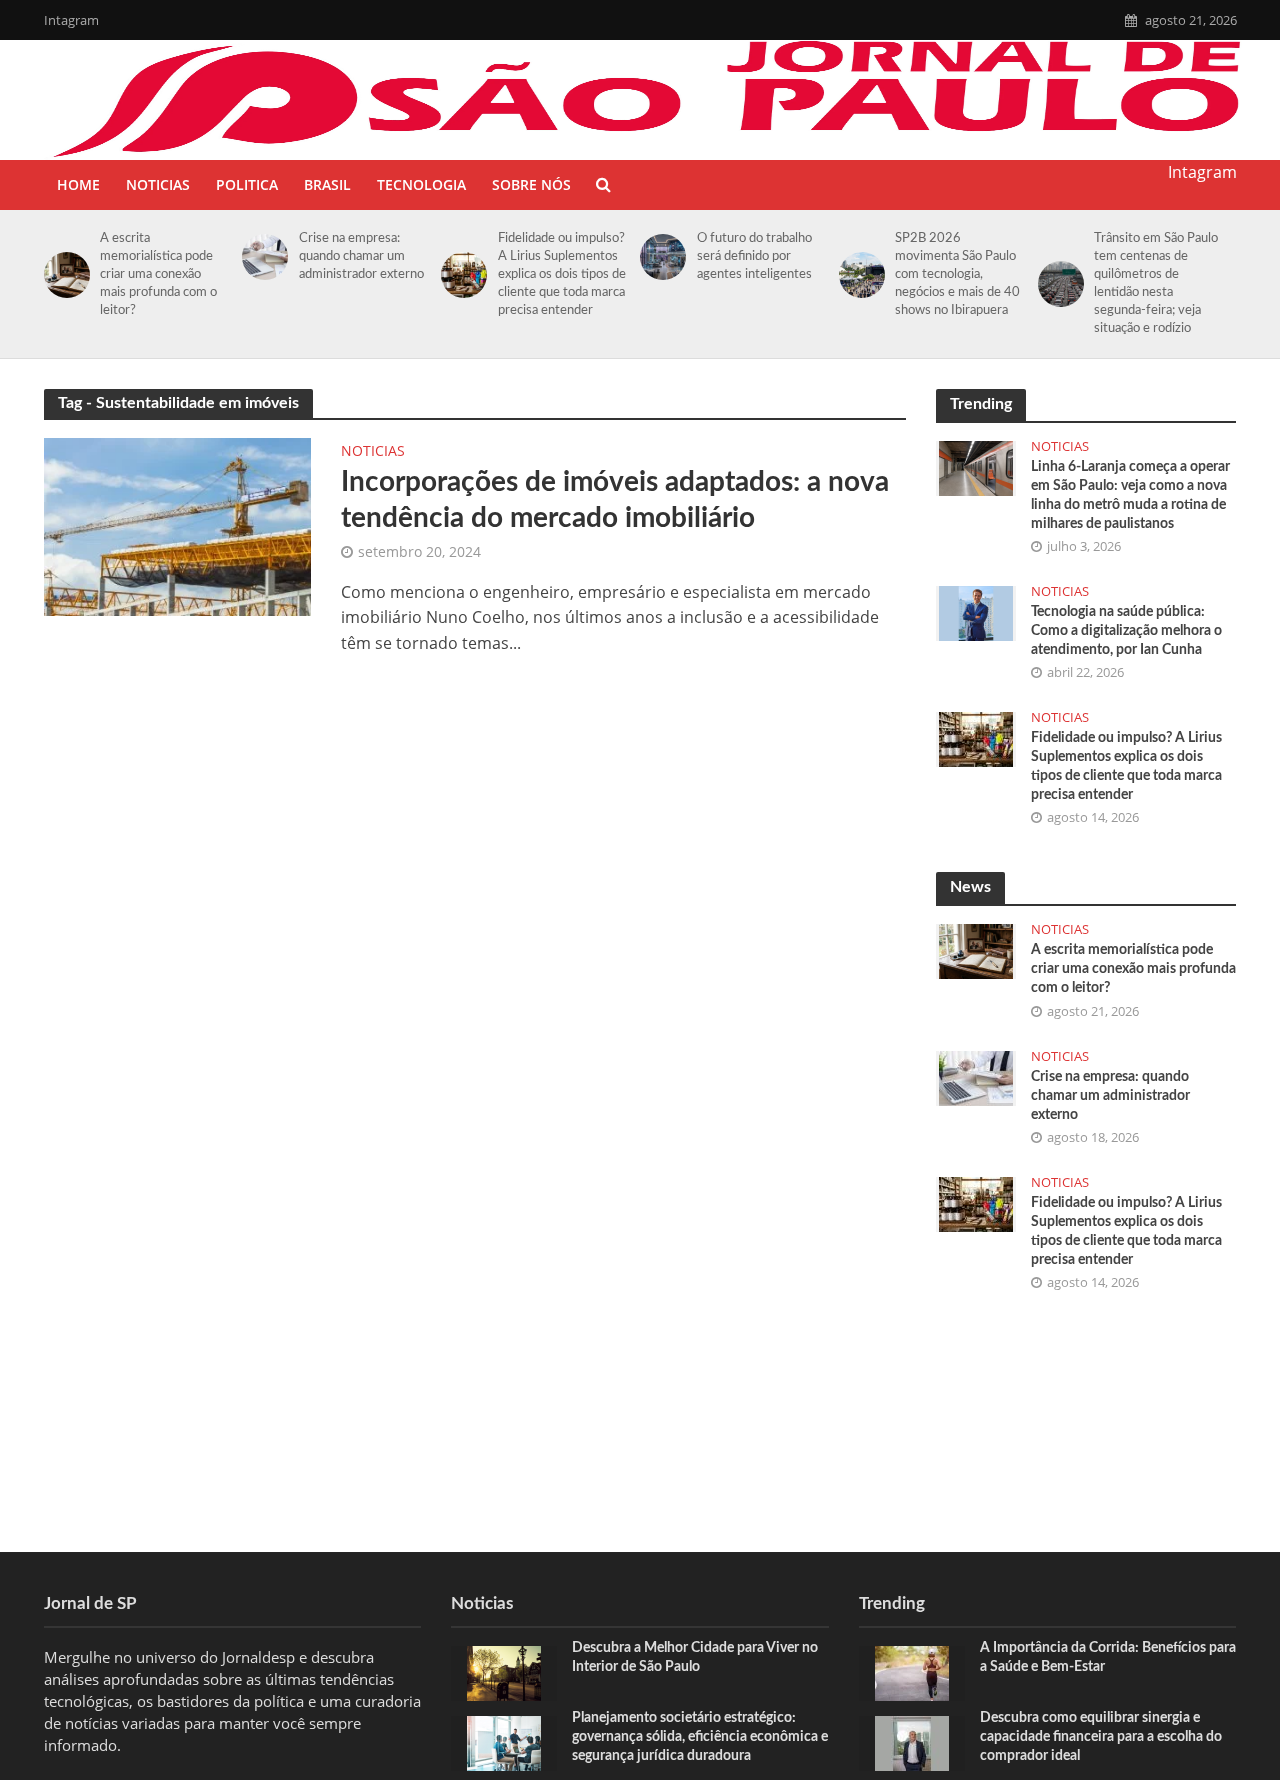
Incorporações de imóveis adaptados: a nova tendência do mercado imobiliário (615, 500)
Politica (247, 184)
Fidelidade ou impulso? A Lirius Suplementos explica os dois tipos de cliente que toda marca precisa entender (562, 274)
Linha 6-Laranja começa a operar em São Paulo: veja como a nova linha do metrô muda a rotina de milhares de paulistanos (1130, 495)
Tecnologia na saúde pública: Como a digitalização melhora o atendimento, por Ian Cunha (1126, 631)
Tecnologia (421, 184)
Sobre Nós (531, 184)
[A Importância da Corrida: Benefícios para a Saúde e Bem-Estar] (912, 1672)
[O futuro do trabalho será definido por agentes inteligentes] (659, 257)
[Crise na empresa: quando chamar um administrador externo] (261, 257)
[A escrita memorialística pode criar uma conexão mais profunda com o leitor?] (63, 275)
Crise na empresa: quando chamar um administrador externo (361, 256)
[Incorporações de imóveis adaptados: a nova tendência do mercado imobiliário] (178, 525)
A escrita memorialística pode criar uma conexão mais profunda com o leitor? (158, 274)
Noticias (158, 184)
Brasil (327, 184)
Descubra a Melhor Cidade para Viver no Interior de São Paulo (695, 1657)
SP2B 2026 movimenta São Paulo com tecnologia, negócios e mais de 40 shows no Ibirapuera (957, 274)
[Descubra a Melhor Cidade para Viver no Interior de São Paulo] (504, 1672)
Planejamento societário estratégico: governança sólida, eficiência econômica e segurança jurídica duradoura (700, 1737)
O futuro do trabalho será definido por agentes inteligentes (754, 256)
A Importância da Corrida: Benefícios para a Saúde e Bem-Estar (1108, 1657)
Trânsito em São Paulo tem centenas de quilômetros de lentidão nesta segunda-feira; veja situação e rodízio (1156, 283)
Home (78, 184)
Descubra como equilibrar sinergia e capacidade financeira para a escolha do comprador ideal (1101, 1737)
